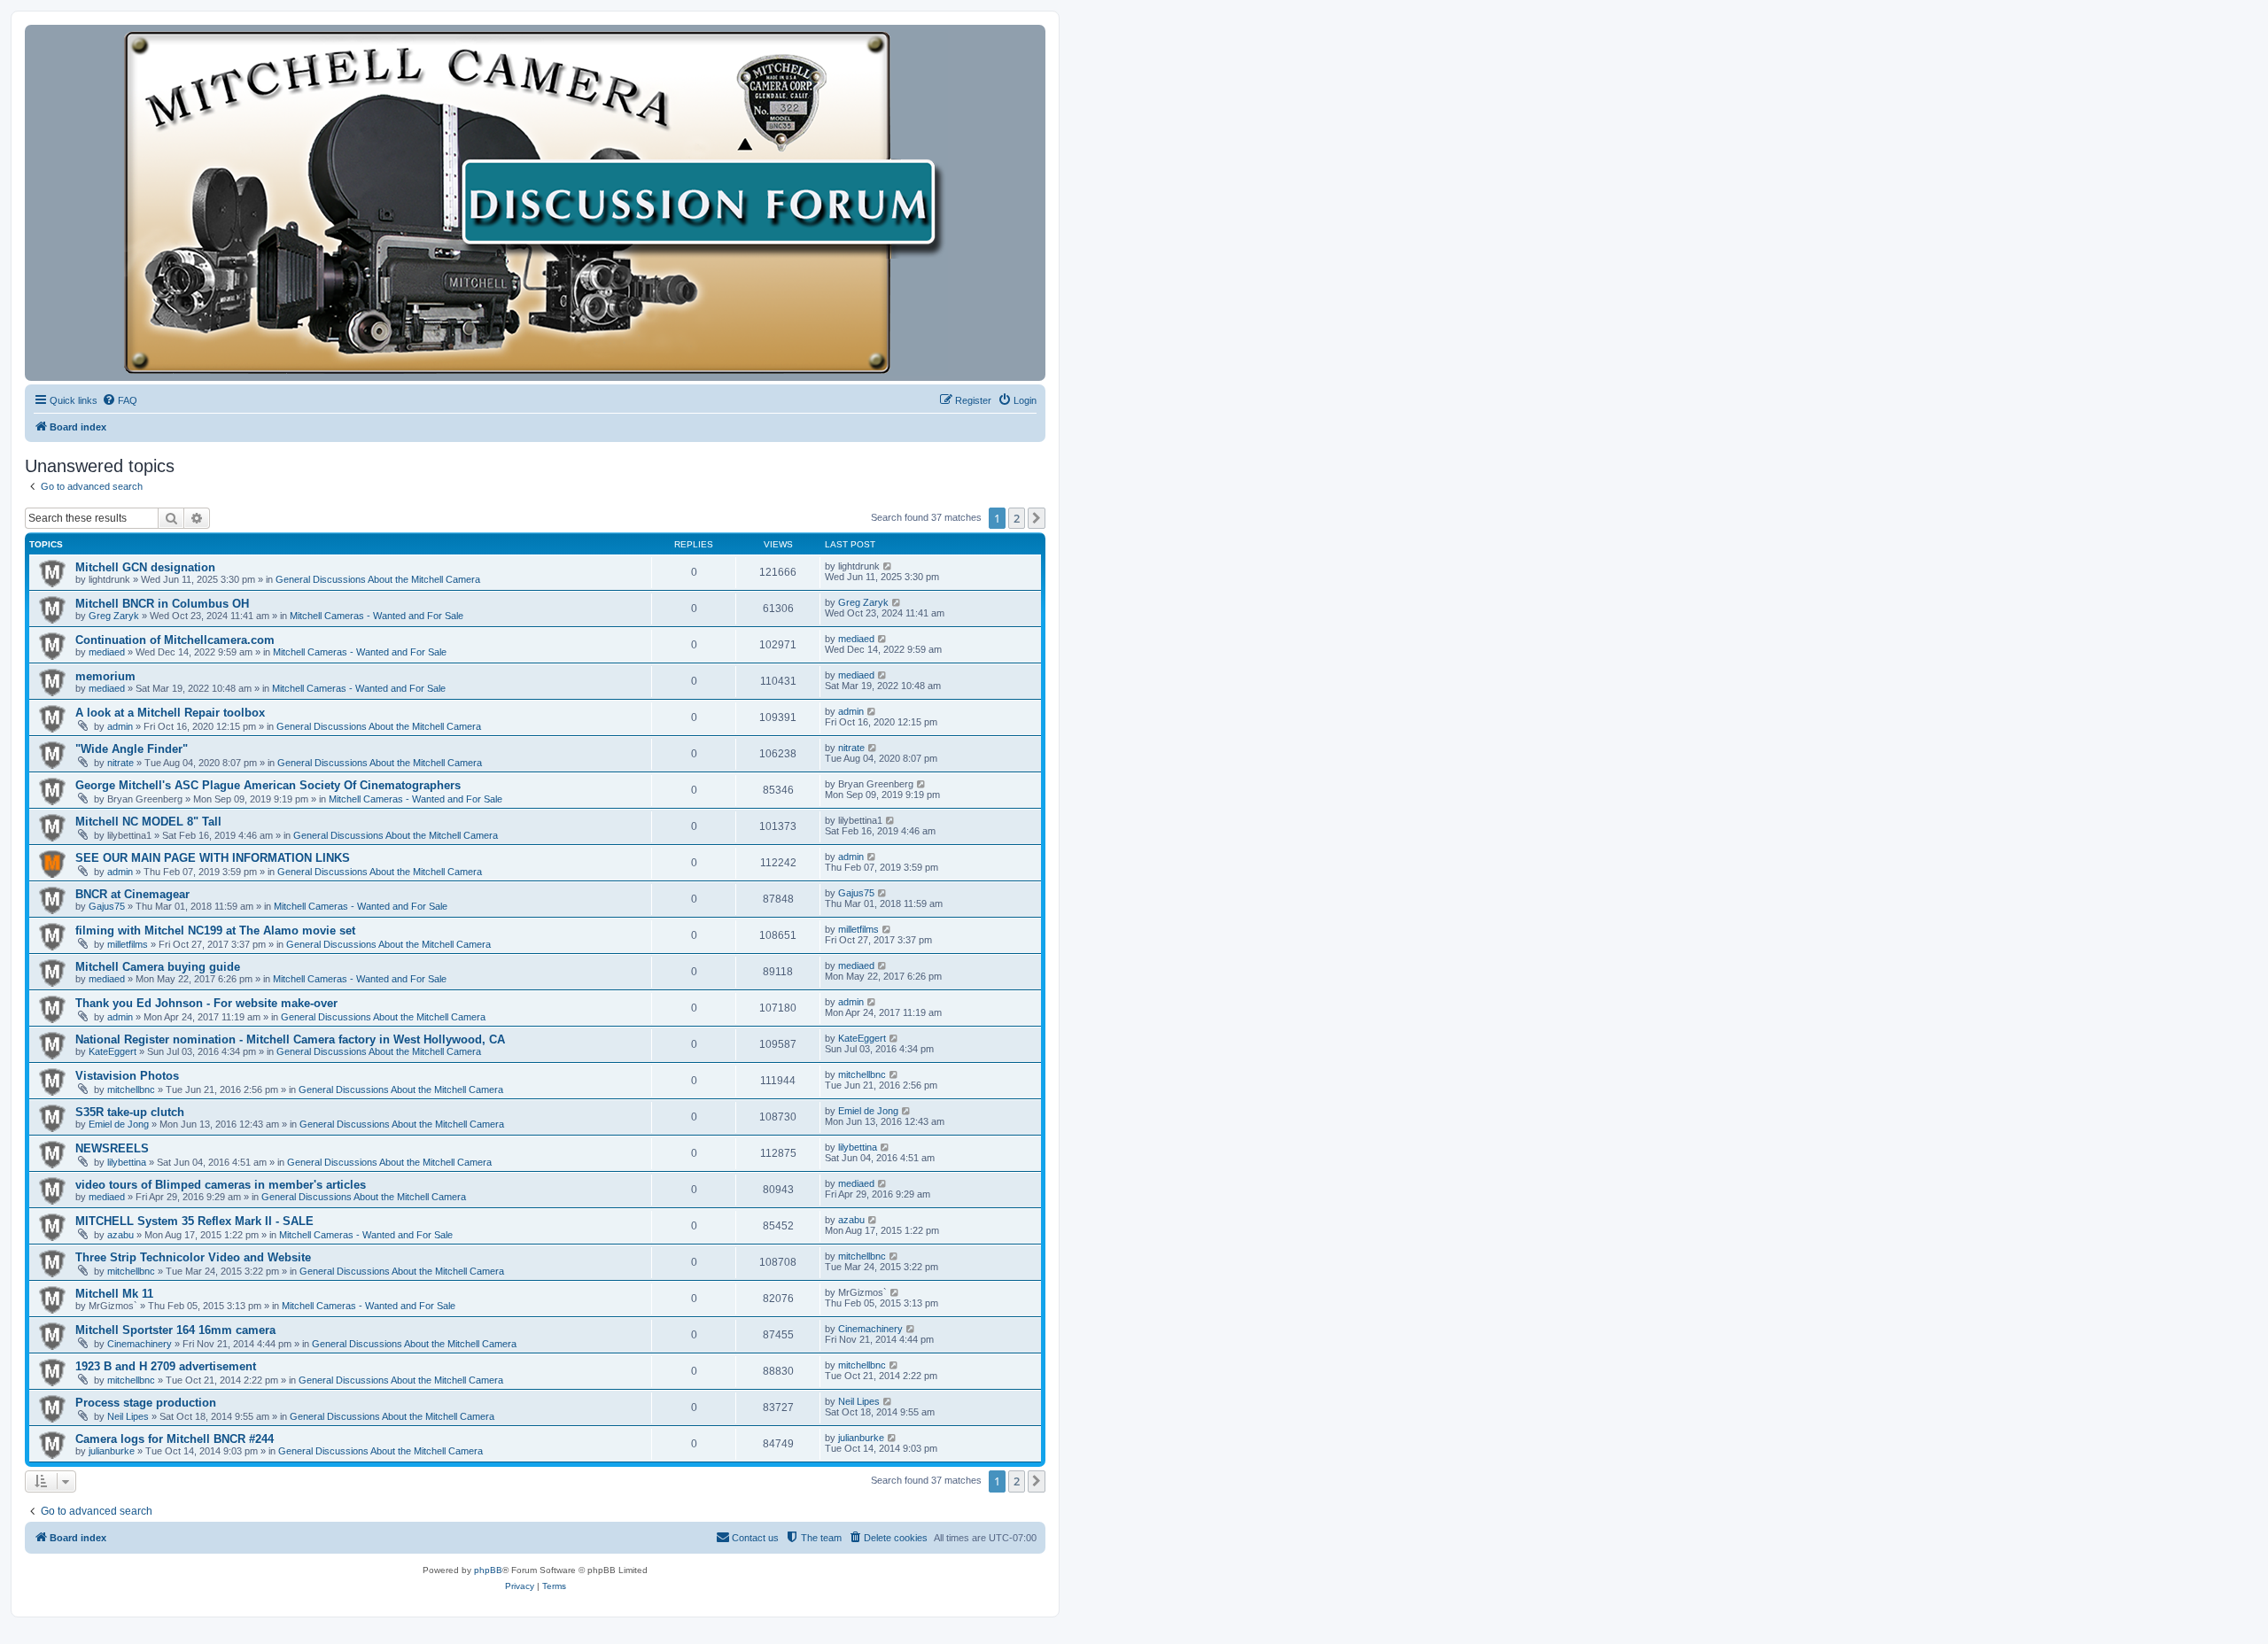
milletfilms (128, 944)
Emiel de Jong (119, 1124)
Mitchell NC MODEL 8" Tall (148, 822)
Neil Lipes (128, 1416)
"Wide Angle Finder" (132, 749)
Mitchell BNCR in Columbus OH (162, 604)
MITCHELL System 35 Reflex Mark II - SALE (194, 1221)
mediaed (107, 652)
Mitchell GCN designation (145, 567)
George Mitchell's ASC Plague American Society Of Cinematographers (268, 785)
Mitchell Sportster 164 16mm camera (175, 1330)
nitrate (120, 763)
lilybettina (127, 1162)
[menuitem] (120, 400)
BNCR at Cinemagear (132, 894)
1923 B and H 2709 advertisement (166, 1366)
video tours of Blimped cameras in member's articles (221, 1185)
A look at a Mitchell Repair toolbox (170, 713)
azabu (120, 1235)
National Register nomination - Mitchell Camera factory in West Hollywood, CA (290, 1039)
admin (120, 726)
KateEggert (113, 1051)
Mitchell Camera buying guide (158, 967)
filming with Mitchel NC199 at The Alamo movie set (215, 931)
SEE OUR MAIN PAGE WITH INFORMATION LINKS (213, 858)
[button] (1037, 518)
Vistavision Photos (127, 1076)
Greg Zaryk (114, 616)
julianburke (112, 1451)
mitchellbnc (131, 1090)
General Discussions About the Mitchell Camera (378, 579)
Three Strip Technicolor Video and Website (193, 1257)
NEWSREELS (112, 1148)
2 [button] (1017, 518)
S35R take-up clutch (130, 1112)
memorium (105, 676)
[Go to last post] (888, 566)
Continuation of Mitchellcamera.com (175, 640)
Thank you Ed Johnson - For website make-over (206, 1003)
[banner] (535, 203)
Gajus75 (107, 906)
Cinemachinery (140, 1344)
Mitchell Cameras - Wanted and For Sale (377, 616)
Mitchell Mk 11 (114, 1294)
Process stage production (146, 1403)
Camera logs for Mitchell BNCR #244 (175, 1439)
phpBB (488, 1570)
